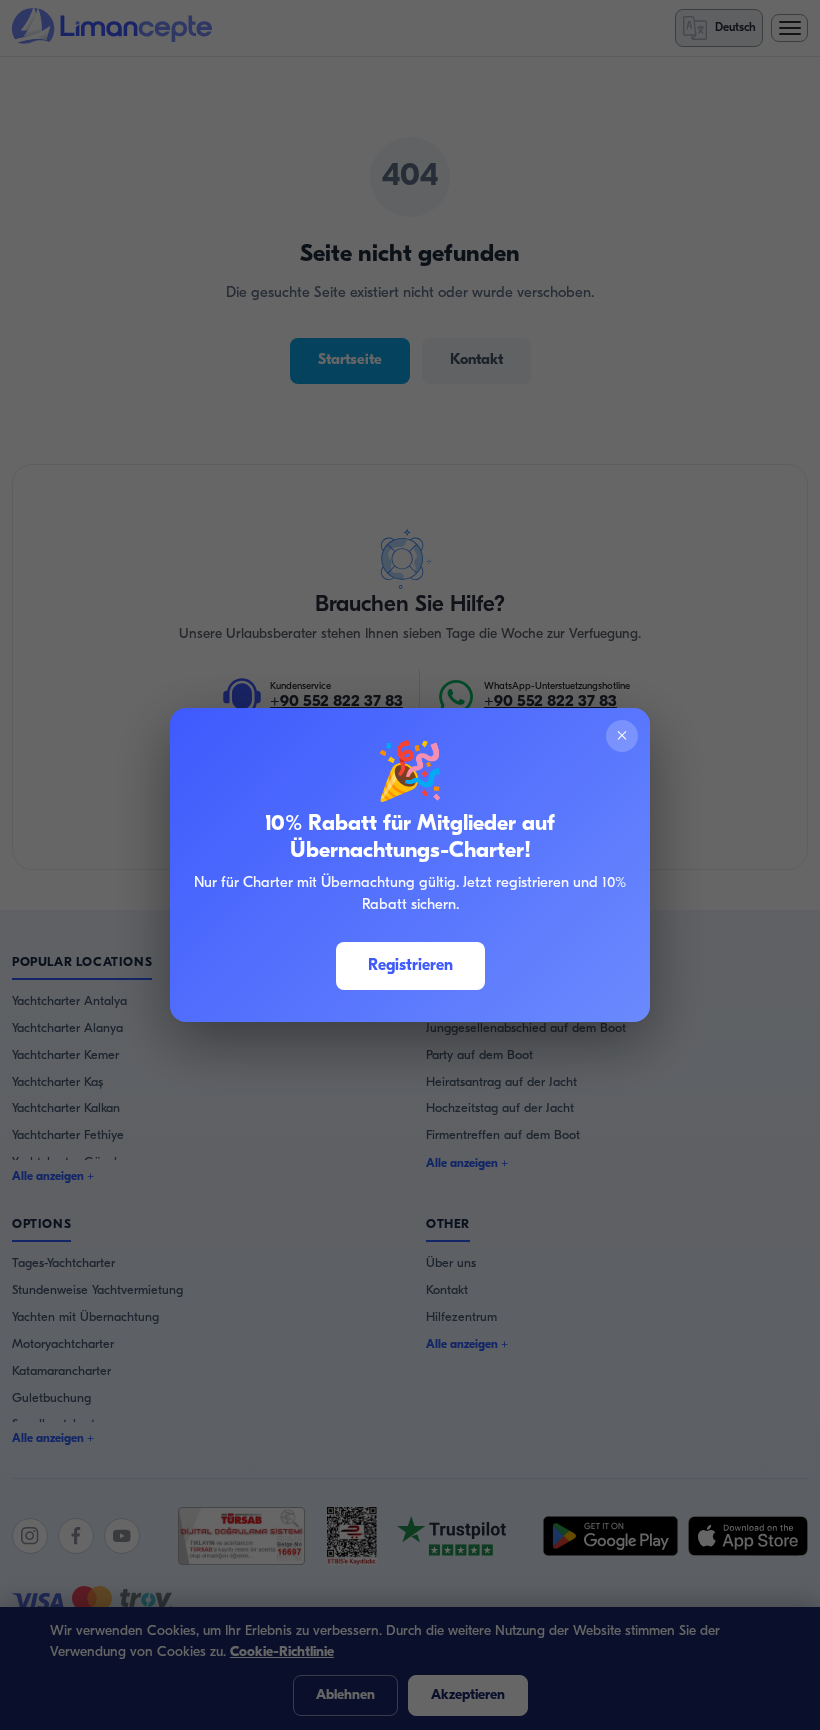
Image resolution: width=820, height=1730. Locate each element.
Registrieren (410, 966)
